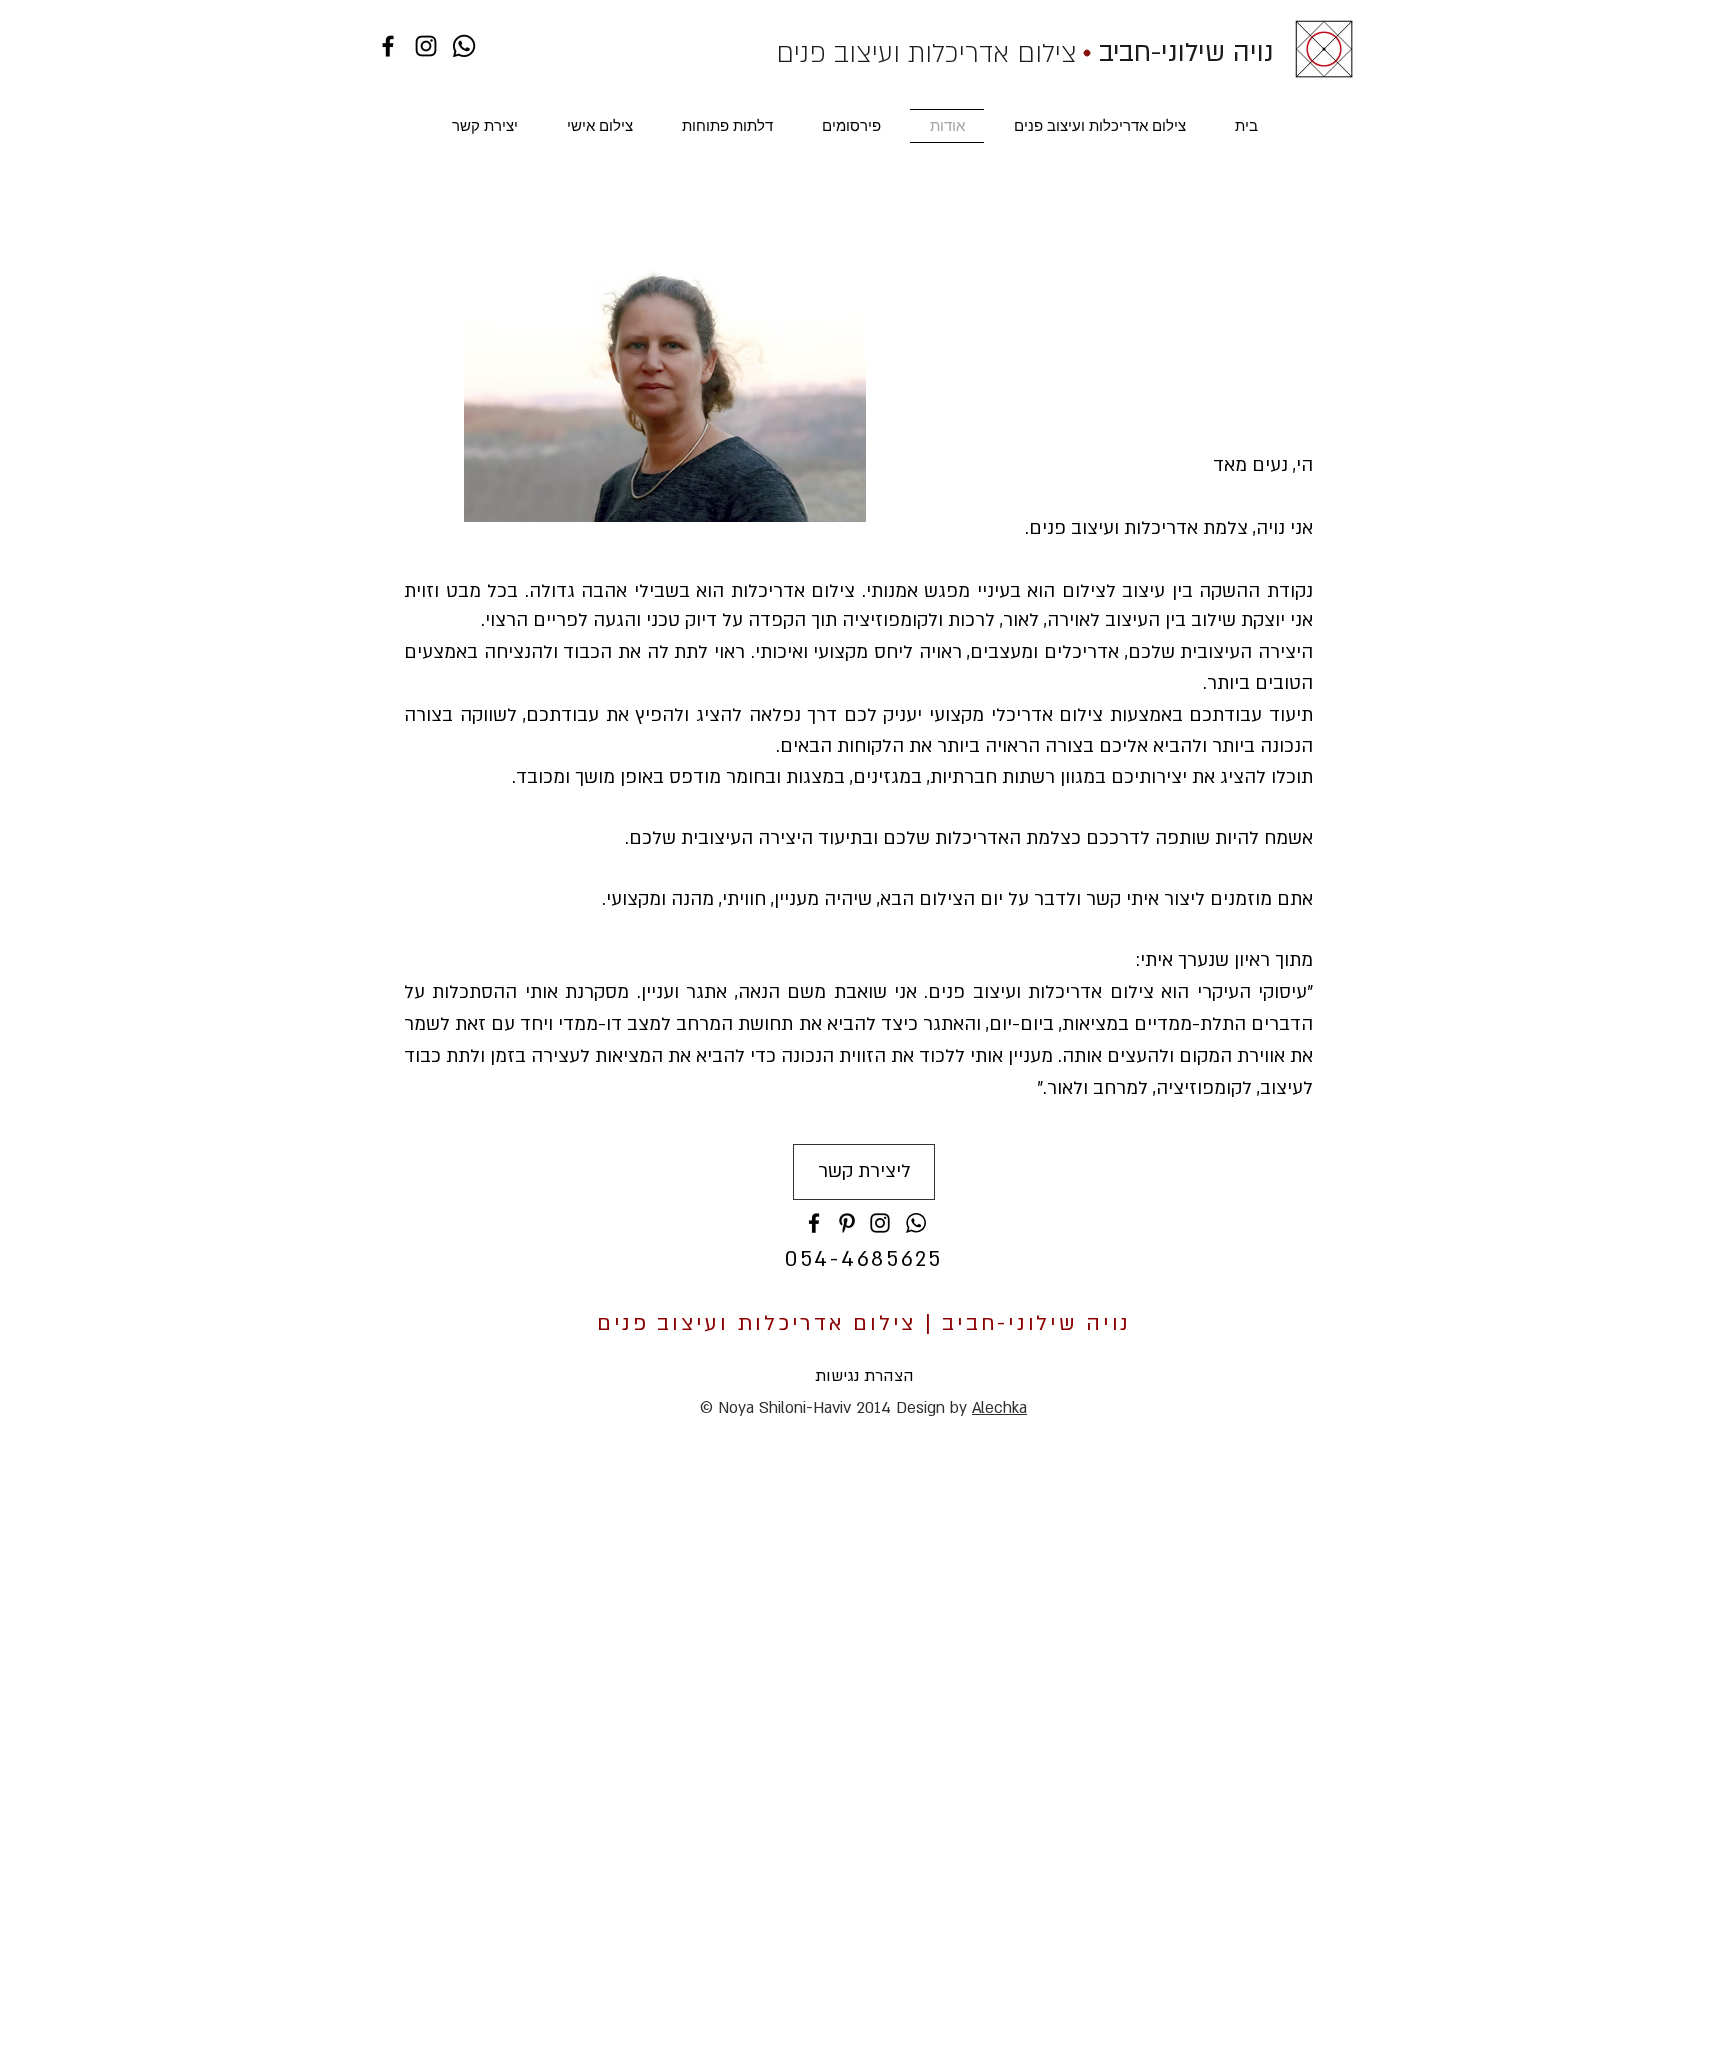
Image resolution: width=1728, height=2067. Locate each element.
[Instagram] (426, 46)
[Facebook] (388, 46)
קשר (1103, 899)
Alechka (999, 1408)
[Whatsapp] (464, 46)
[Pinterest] (847, 1223)
